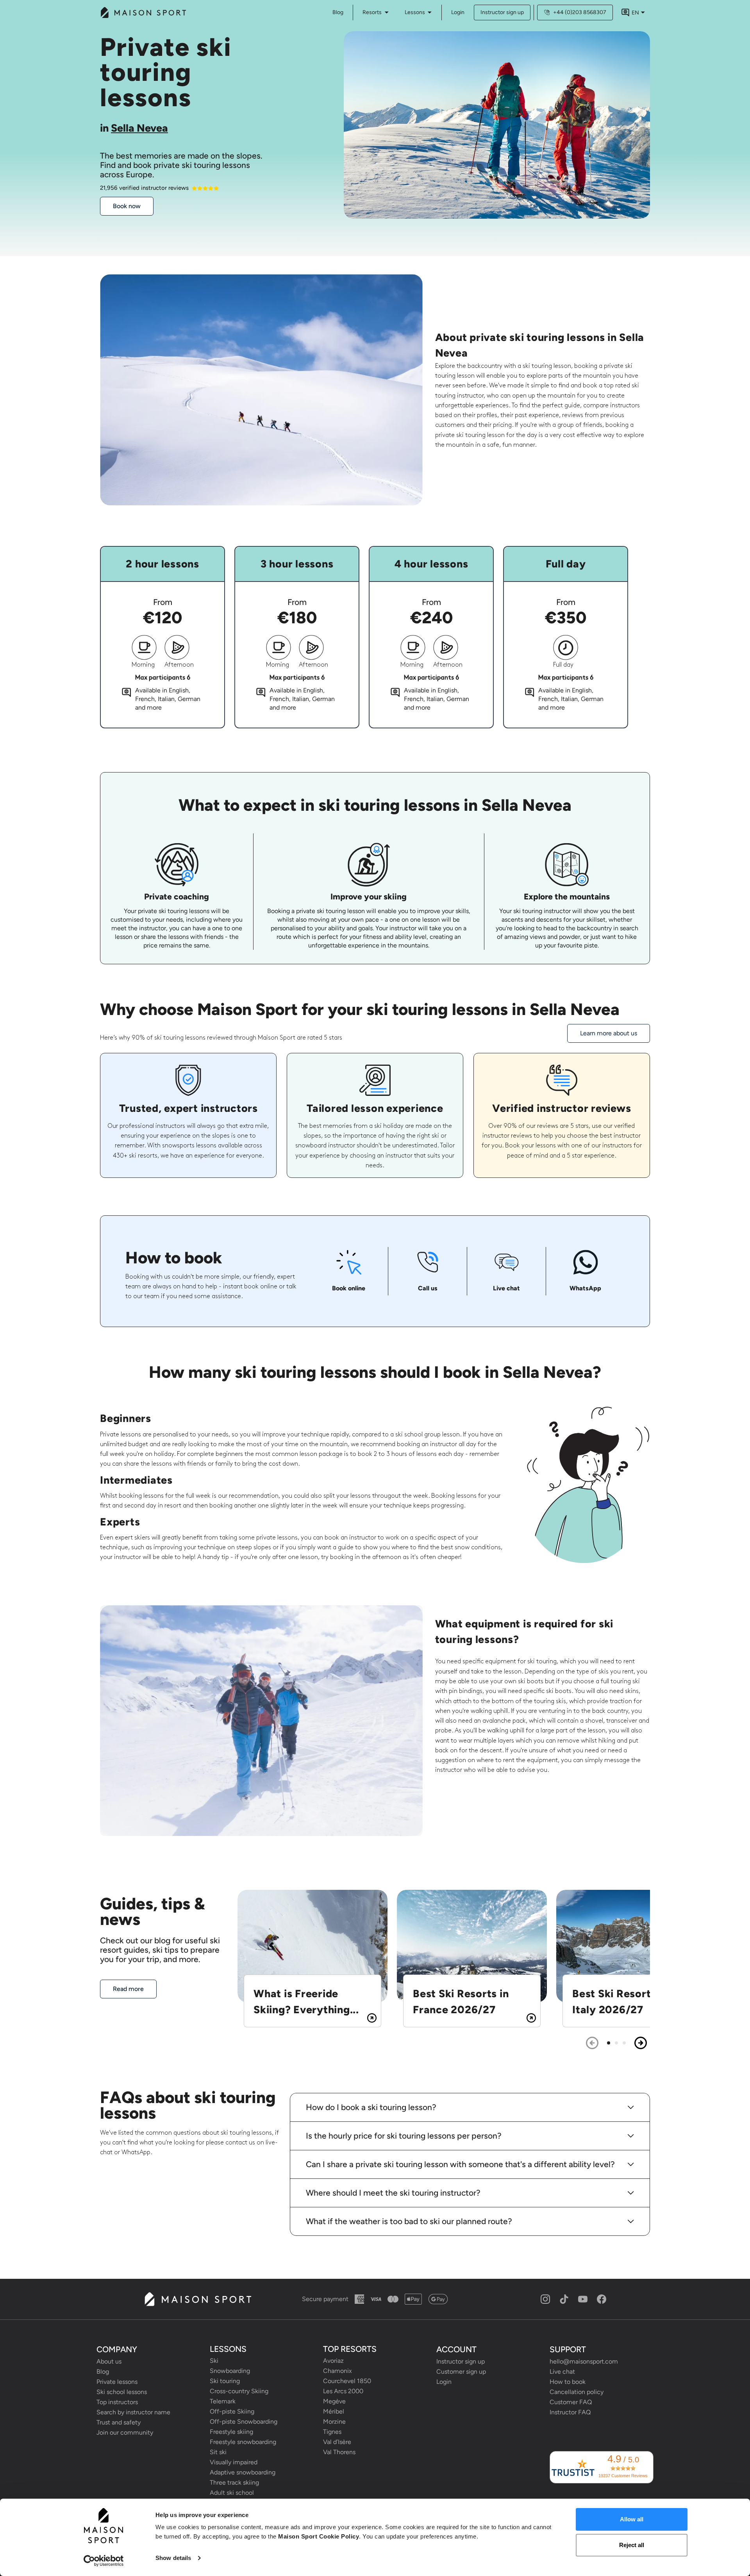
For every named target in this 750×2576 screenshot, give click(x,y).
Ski (214, 2361)
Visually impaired (234, 2462)
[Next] (641, 2043)
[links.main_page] (143, 12)
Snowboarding (230, 2371)
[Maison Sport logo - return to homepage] (197, 2299)
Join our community (125, 2432)
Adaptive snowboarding (243, 2472)
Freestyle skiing (231, 2432)
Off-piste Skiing (232, 2411)
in (134, 128)
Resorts (372, 12)
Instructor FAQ (570, 2412)
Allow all (632, 2519)
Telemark (223, 2401)
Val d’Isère (337, 2442)
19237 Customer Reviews (623, 2476)
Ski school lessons (122, 2392)
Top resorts (350, 2349)
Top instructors (117, 2402)
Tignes (332, 2432)
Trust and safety (119, 2422)
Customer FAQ (571, 2402)
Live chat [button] (562, 2372)
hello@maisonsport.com (584, 2361)
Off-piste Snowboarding (244, 2422)
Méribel (334, 2411)
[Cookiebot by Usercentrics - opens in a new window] (104, 2561)
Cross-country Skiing (239, 2391)
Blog (103, 2372)
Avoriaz (333, 2361)
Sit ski (218, 2452)
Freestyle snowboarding (243, 2442)
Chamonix (337, 2371)
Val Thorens (339, 2452)
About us (109, 2361)
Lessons (415, 12)
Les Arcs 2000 (343, 2391)
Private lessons (117, 2382)
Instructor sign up (502, 12)
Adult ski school (232, 2493)
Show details (173, 2558)
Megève (334, 2401)
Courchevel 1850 (347, 2381)
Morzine (334, 2422)
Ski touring (225, 2381)
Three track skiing (234, 2482)
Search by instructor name (133, 2412)
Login (458, 12)
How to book (568, 2382)
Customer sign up (461, 2372)
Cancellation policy (577, 2392)
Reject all (632, 2545)
